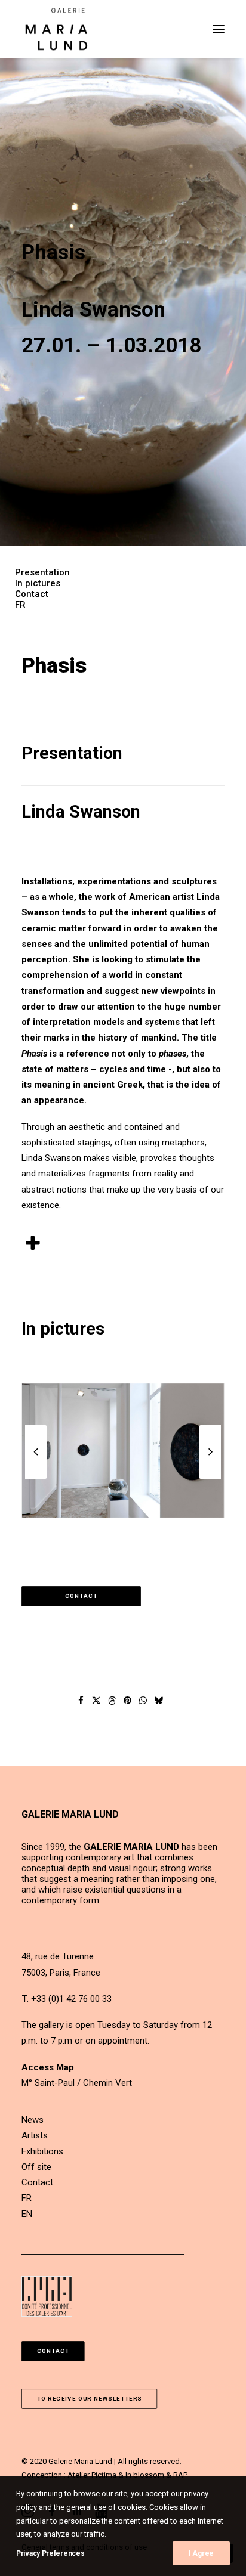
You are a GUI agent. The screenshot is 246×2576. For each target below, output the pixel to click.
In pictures (38, 583)
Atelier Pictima (92, 2475)
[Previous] (36, 1478)
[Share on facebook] (81, 1701)
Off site (36, 2167)
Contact (32, 594)
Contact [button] (82, 1597)
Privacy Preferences (50, 2553)
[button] (219, 29)
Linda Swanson (81, 812)
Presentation (42, 572)
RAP (180, 2475)
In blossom (145, 2475)
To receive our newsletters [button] (90, 2399)
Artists (35, 2135)
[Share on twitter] (97, 1701)
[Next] (210, 1478)
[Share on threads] (112, 1701)
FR (20, 605)
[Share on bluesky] (159, 1701)
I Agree (201, 2553)
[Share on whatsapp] (143, 1701)
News (33, 2120)
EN (27, 2214)
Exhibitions (42, 2151)
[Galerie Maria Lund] (56, 29)
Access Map (48, 2067)
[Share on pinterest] (128, 1701)
